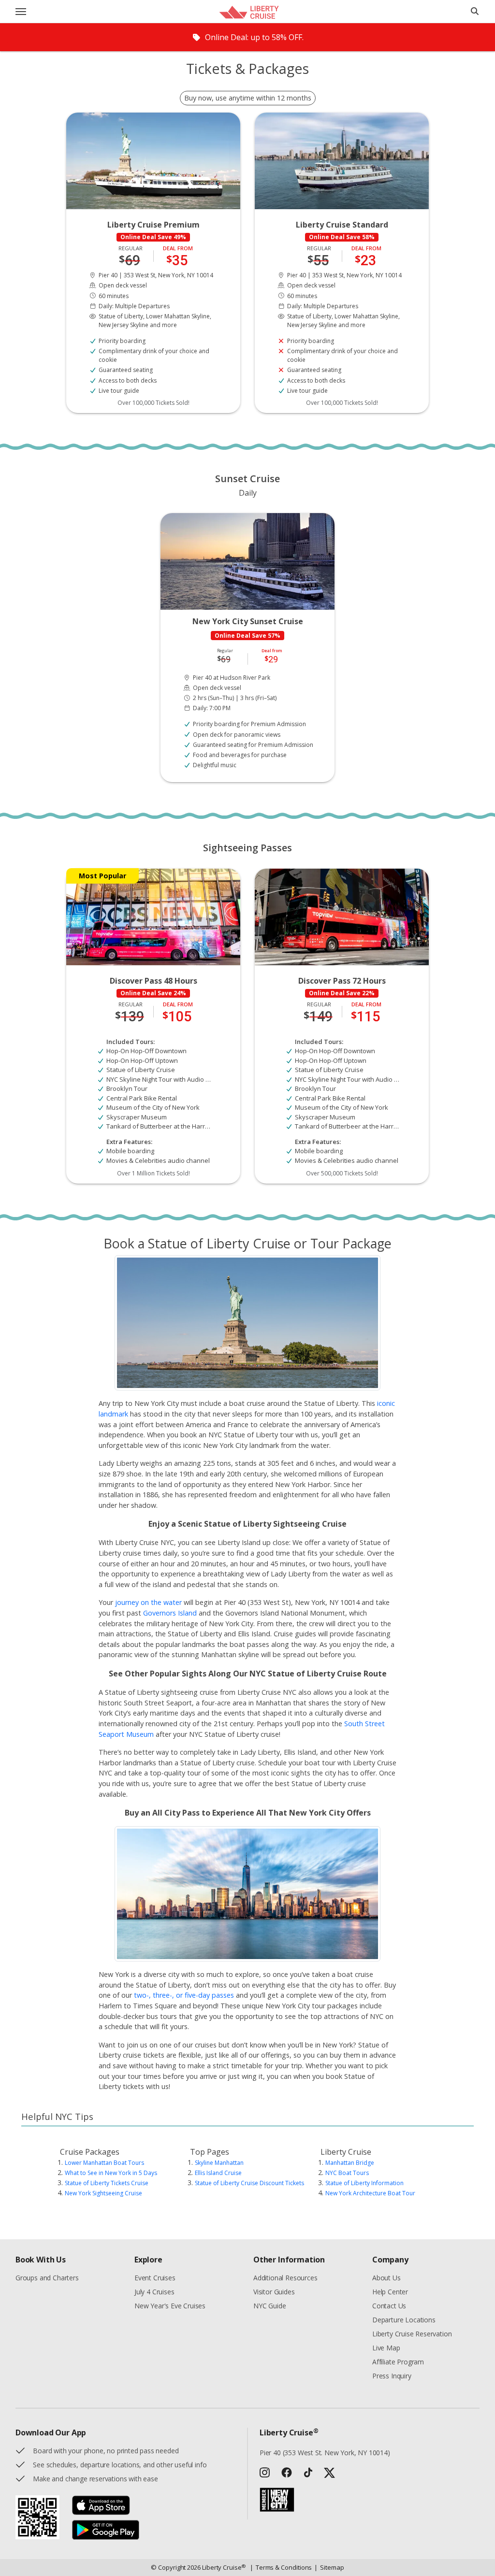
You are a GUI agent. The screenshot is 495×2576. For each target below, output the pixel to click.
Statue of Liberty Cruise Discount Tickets (249, 2183)
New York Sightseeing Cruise (103, 2193)
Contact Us (389, 2306)
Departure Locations (404, 2320)
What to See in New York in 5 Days (111, 2173)
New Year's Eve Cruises (170, 2306)
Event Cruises (155, 2278)
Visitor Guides (274, 2292)
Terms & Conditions (281, 2567)
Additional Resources (285, 2278)
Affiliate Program (398, 2362)
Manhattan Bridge (350, 2163)
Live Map (386, 2348)
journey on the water (148, 1602)
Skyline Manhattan (219, 2163)
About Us (386, 2278)
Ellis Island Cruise (218, 2173)
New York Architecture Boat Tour (370, 2193)
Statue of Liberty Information (364, 2183)
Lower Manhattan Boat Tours (104, 2163)
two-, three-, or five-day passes (184, 1995)
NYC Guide (269, 2306)
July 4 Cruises (154, 2292)
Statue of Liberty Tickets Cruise (107, 2183)
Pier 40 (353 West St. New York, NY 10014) (325, 2453)
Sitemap (329, 2567)
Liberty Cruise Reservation (412, 2334)
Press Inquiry (392, 2376)
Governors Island (170, 1613)
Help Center (390, 2292)
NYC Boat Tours (347, 2173)
